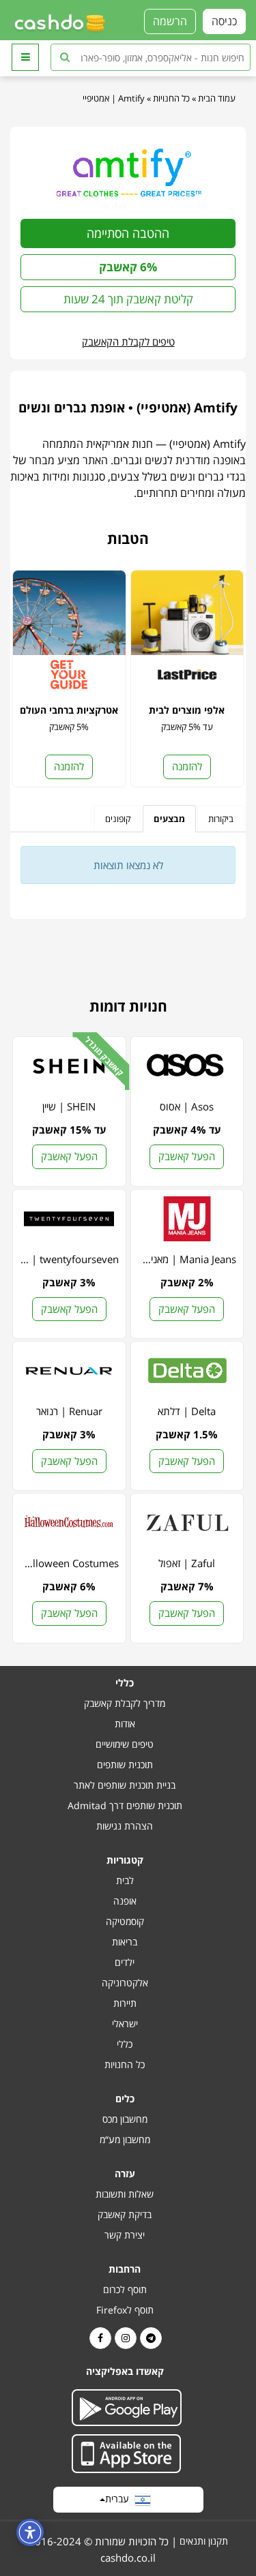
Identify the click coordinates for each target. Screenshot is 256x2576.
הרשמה (170, 21)
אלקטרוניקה (125, 1983)
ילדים (125, 1962)
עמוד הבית (217, 98)
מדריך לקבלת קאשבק (125, 1703)
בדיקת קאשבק (125, 2214)
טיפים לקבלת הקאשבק (128, 342)
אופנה (125, 1901)
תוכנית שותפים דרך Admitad (125, 1805)
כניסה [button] (224, 21)
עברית (120, 2499)
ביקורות (221, 819)
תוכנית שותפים (125, 1764)
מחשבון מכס (125, 2119)
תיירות (125, 2003)
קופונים (118, 819)
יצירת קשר (125, 2235)
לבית (125, 1880)
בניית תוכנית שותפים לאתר (125, 1785)
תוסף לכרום (125, 2289)
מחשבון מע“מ (125, 2139)
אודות (125, 1724)
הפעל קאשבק (187, 1156)
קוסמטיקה (125, 1921)
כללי (125, 2044)
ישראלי (125, 2024)
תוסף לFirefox (125, 2310)
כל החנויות (171, 98)
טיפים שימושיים (125, 1744)
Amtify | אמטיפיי (114, 98)
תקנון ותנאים (204, 2541)
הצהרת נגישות (125, 1826)
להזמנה (187, 766)
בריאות (125, 1942)
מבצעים (169, 819)
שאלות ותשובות (125, 2194)
